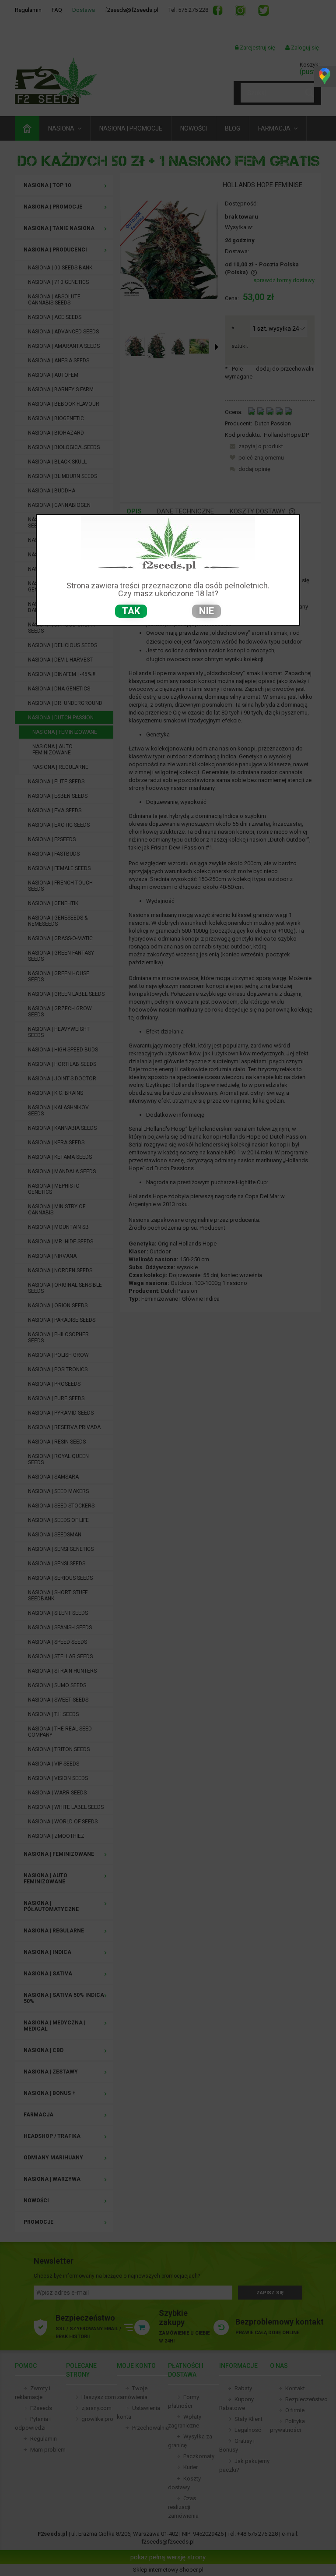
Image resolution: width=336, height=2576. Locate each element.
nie (206, 611)
